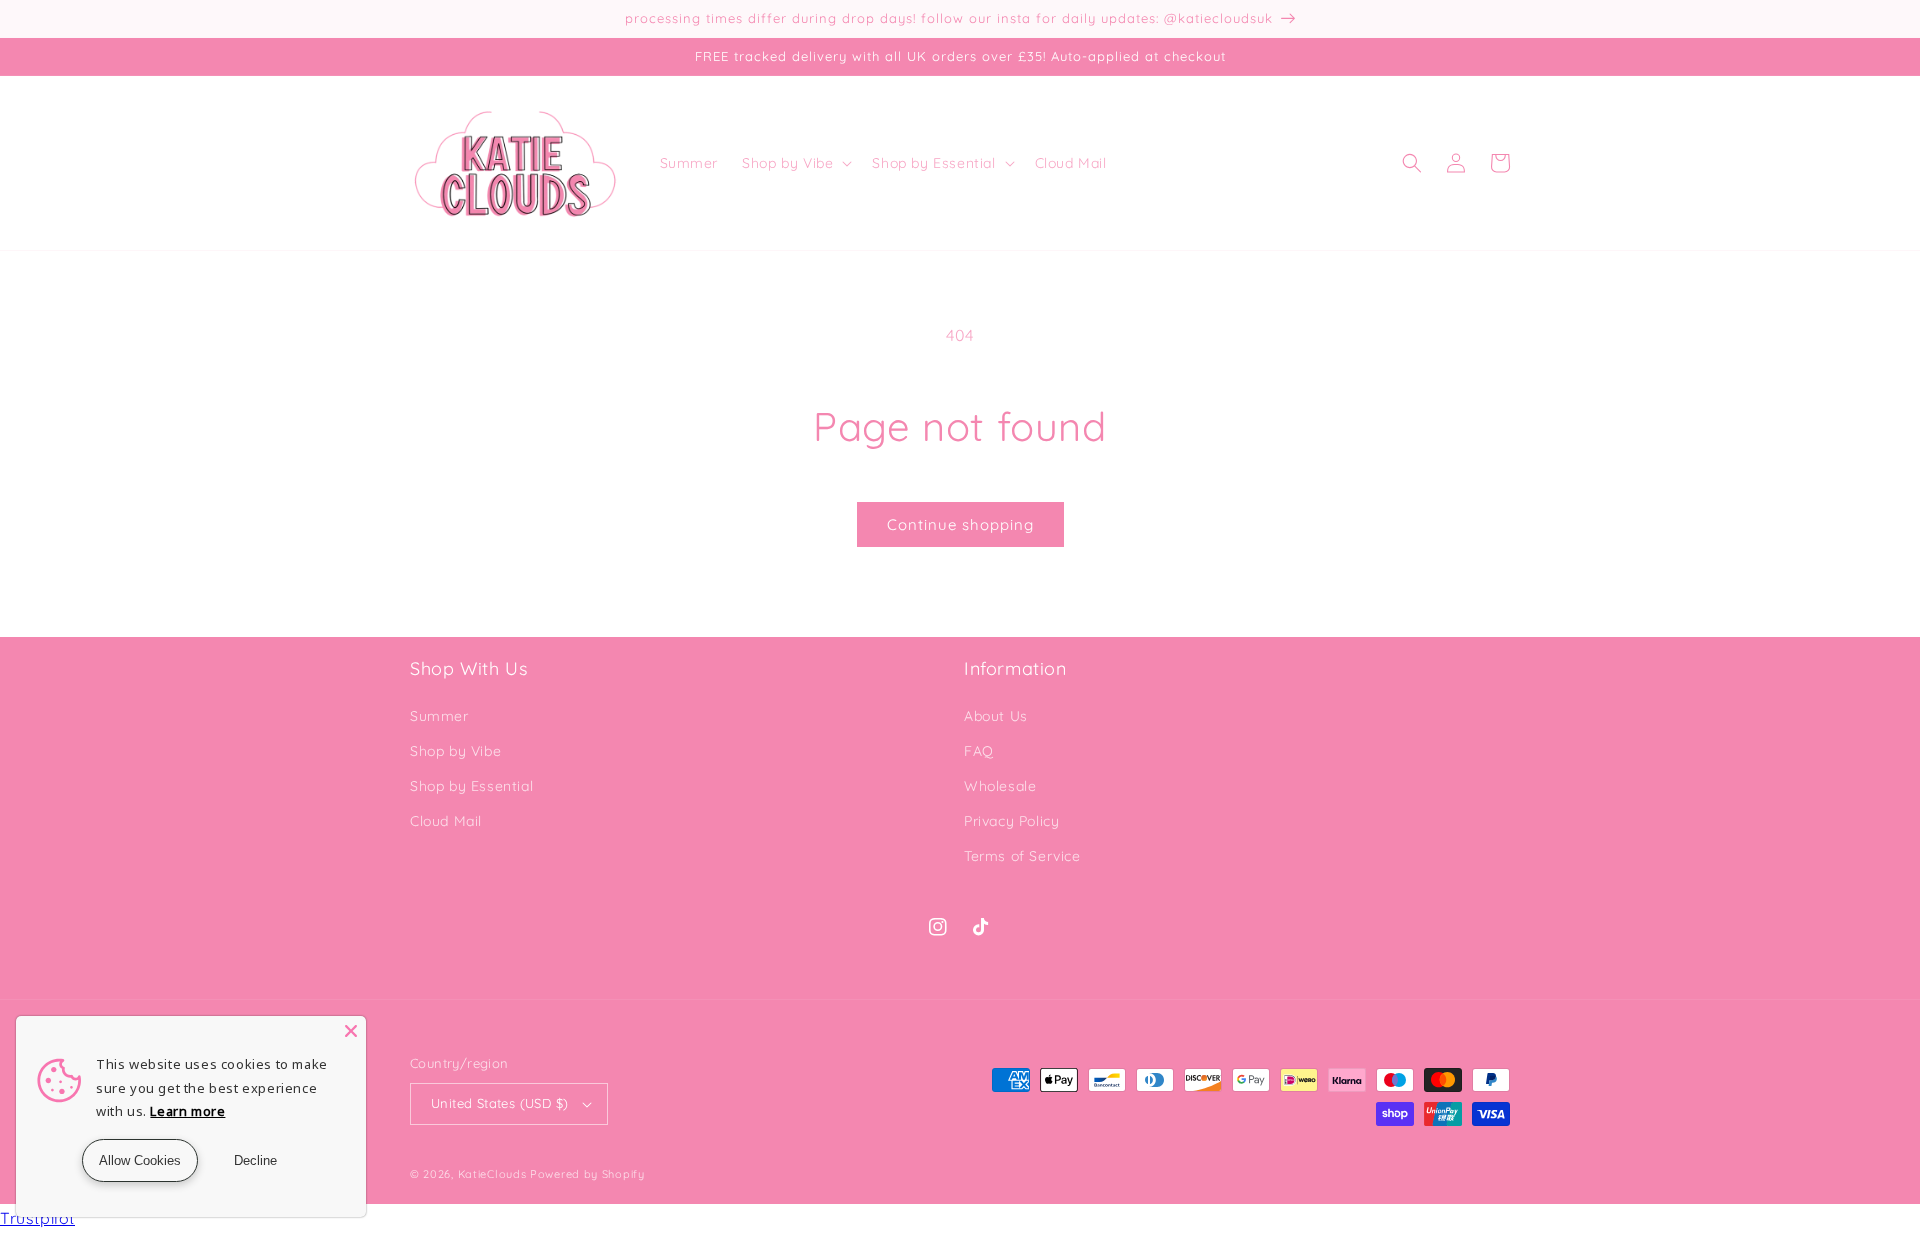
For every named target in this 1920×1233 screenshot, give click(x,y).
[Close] (351, 1031)
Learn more (187, 1111)
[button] (795, 163)
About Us (996, 716)
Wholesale (1000, 786)
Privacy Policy (1011, 821)
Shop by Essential (471, 786)
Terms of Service (1022, 856)
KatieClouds (492, 1174)
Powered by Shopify (587, 1174)
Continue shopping (960, 524)
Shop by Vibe (455, 751)
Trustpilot (37, 1218)
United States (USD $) (499, 1103)
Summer (439, 716)
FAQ (979, 751)
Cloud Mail (446, 821)
